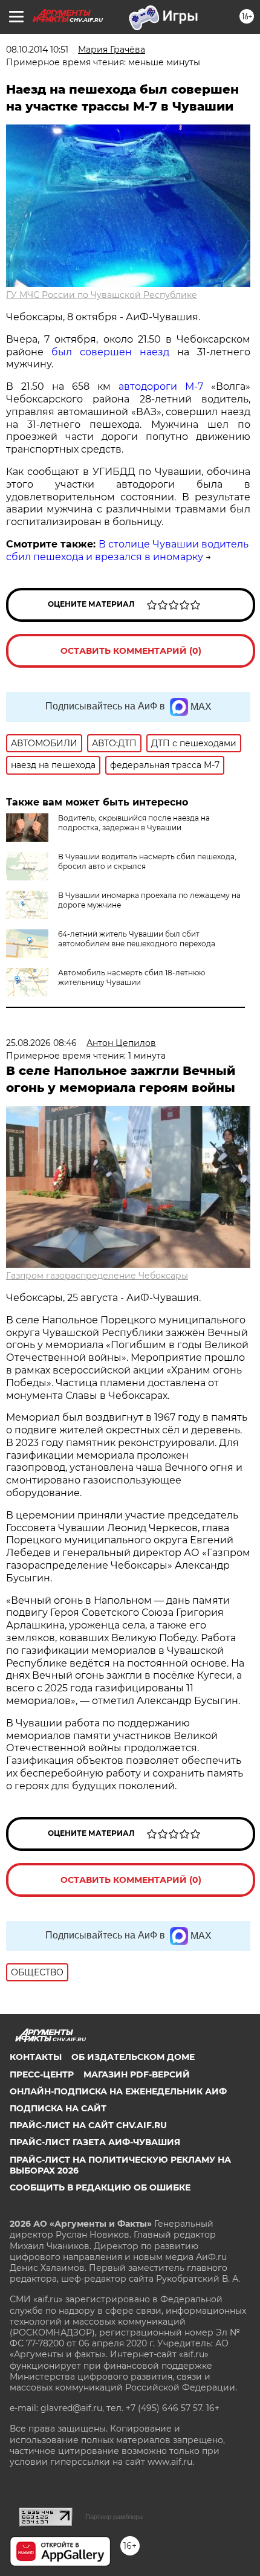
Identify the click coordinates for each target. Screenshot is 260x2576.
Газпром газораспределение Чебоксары (97, 1276)
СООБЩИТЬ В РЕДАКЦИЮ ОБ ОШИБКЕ (100, 2187)
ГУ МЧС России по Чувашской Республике (102, 295)
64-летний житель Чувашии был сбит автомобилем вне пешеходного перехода (137, 939)
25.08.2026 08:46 (41, 1043)
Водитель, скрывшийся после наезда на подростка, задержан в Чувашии (134, 823)
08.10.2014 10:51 (37, 50)
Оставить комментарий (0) (131, 651)
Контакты (36, 2057)
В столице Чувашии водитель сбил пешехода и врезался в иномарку (127, 550)
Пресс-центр (42, 2074)
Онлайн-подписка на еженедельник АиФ (118, 2091)
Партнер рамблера (114, 2517)
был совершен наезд (110, 352)
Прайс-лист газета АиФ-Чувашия (95, 2142)
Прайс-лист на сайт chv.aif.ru (88, 2125)
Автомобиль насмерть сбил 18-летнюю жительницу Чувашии (132, 977)
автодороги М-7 (161, 386)
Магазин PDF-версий (137, 2074)
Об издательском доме (133, 2057)
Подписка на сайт (58, 2108)
